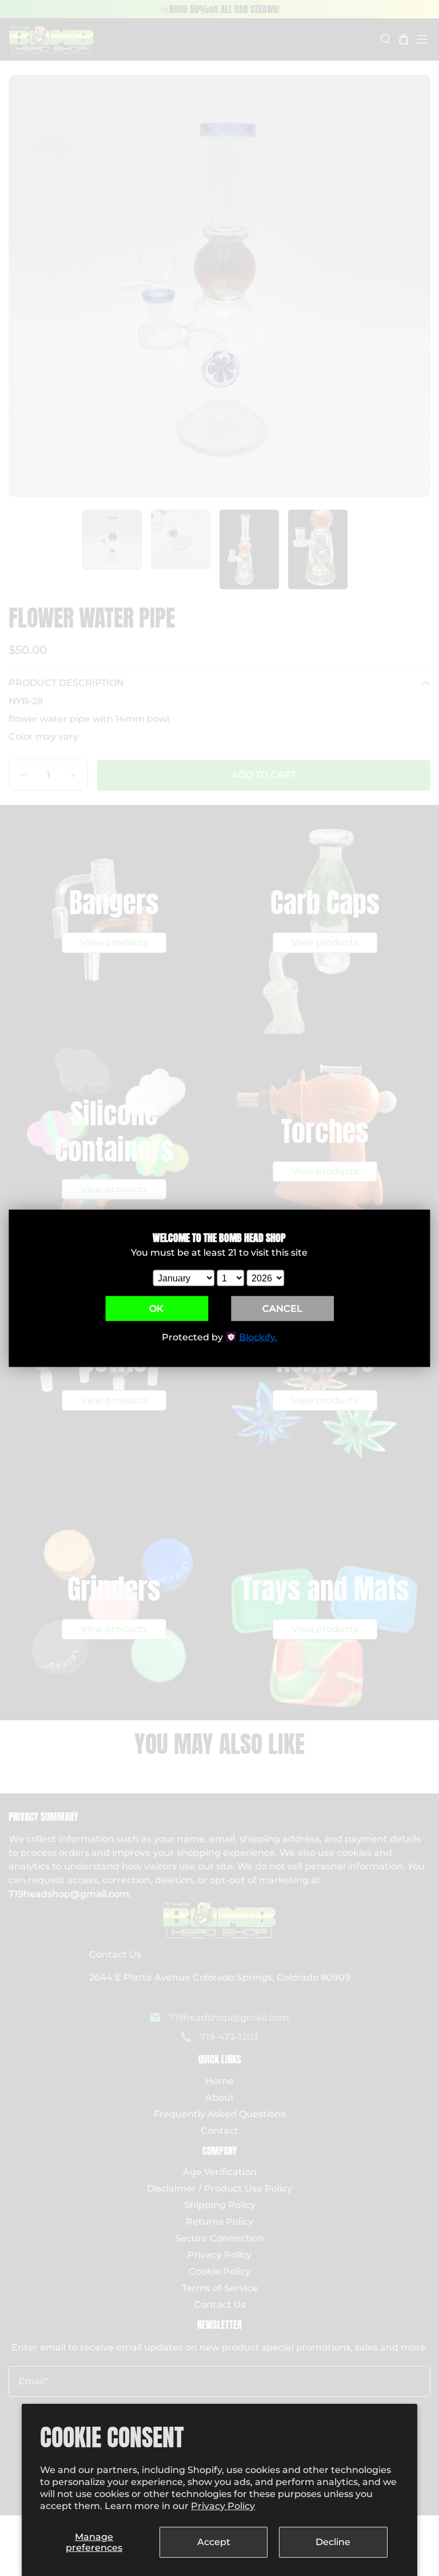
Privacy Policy (223, 2506)
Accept (214, 2542)
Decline (333, 2542)
